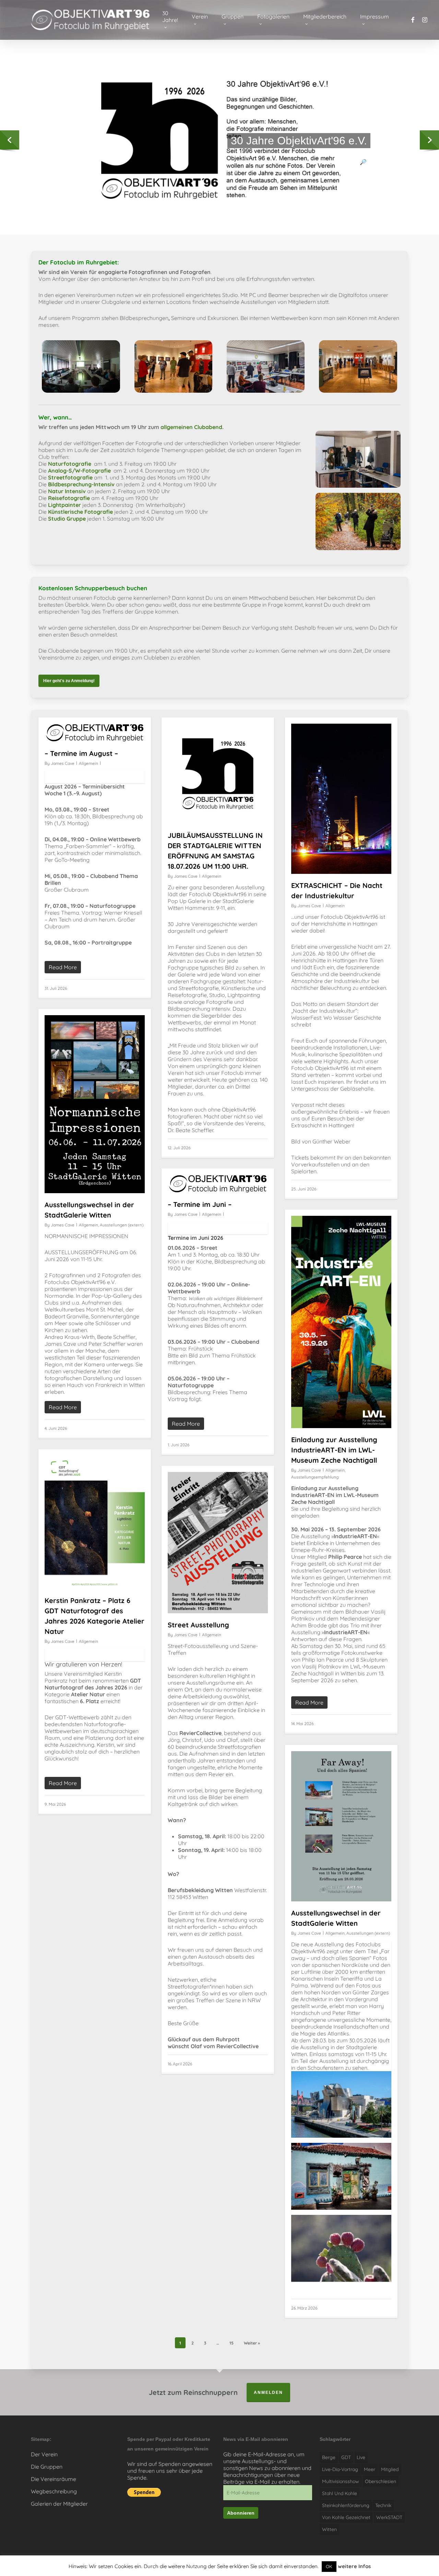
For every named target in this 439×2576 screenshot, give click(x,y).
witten (329, 2529)
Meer (370, 2469)
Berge (329, 2457)
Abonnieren (241, 2513)
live (361, 2457)
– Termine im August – (81, 753)
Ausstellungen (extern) (122, 1225)
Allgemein (88, 763)
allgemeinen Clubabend (191, 427)
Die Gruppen (47, 2467)
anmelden (268, 2393)
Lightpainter (64, 505)
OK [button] (329, 2566)
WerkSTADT (389, 2517)
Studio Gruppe (67, 519)
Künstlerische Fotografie (80, 512)
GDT (346, 2457)
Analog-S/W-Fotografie (79, 471)
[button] (69, 681)
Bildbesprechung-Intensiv (81, 484)
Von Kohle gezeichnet (346, 2517)
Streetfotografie (70, 477)
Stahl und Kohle (340, 2493)
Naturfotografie (70, 464)
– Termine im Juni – (200, 1204)
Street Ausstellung (198, 1625)
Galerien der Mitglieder (59, 2504)
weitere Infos (354, 2566)
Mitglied (390, 2469)
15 (232, 2343)
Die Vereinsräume (54, 2479)
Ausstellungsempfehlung (315, 1477)
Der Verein (44, 2454)
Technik (383, 2505)
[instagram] (425, 20)
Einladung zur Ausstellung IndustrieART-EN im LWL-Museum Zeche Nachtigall (334, 1450)
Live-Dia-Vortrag (340, 2469)
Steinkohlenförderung (346, 2505)
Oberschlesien (381, 2481)
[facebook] (413, 20)
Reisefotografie (69, 498)
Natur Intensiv (67, 491)
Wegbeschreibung (54, 2491)
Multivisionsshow (341, 2481)
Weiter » (252, 2343)
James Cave (63, 763)
